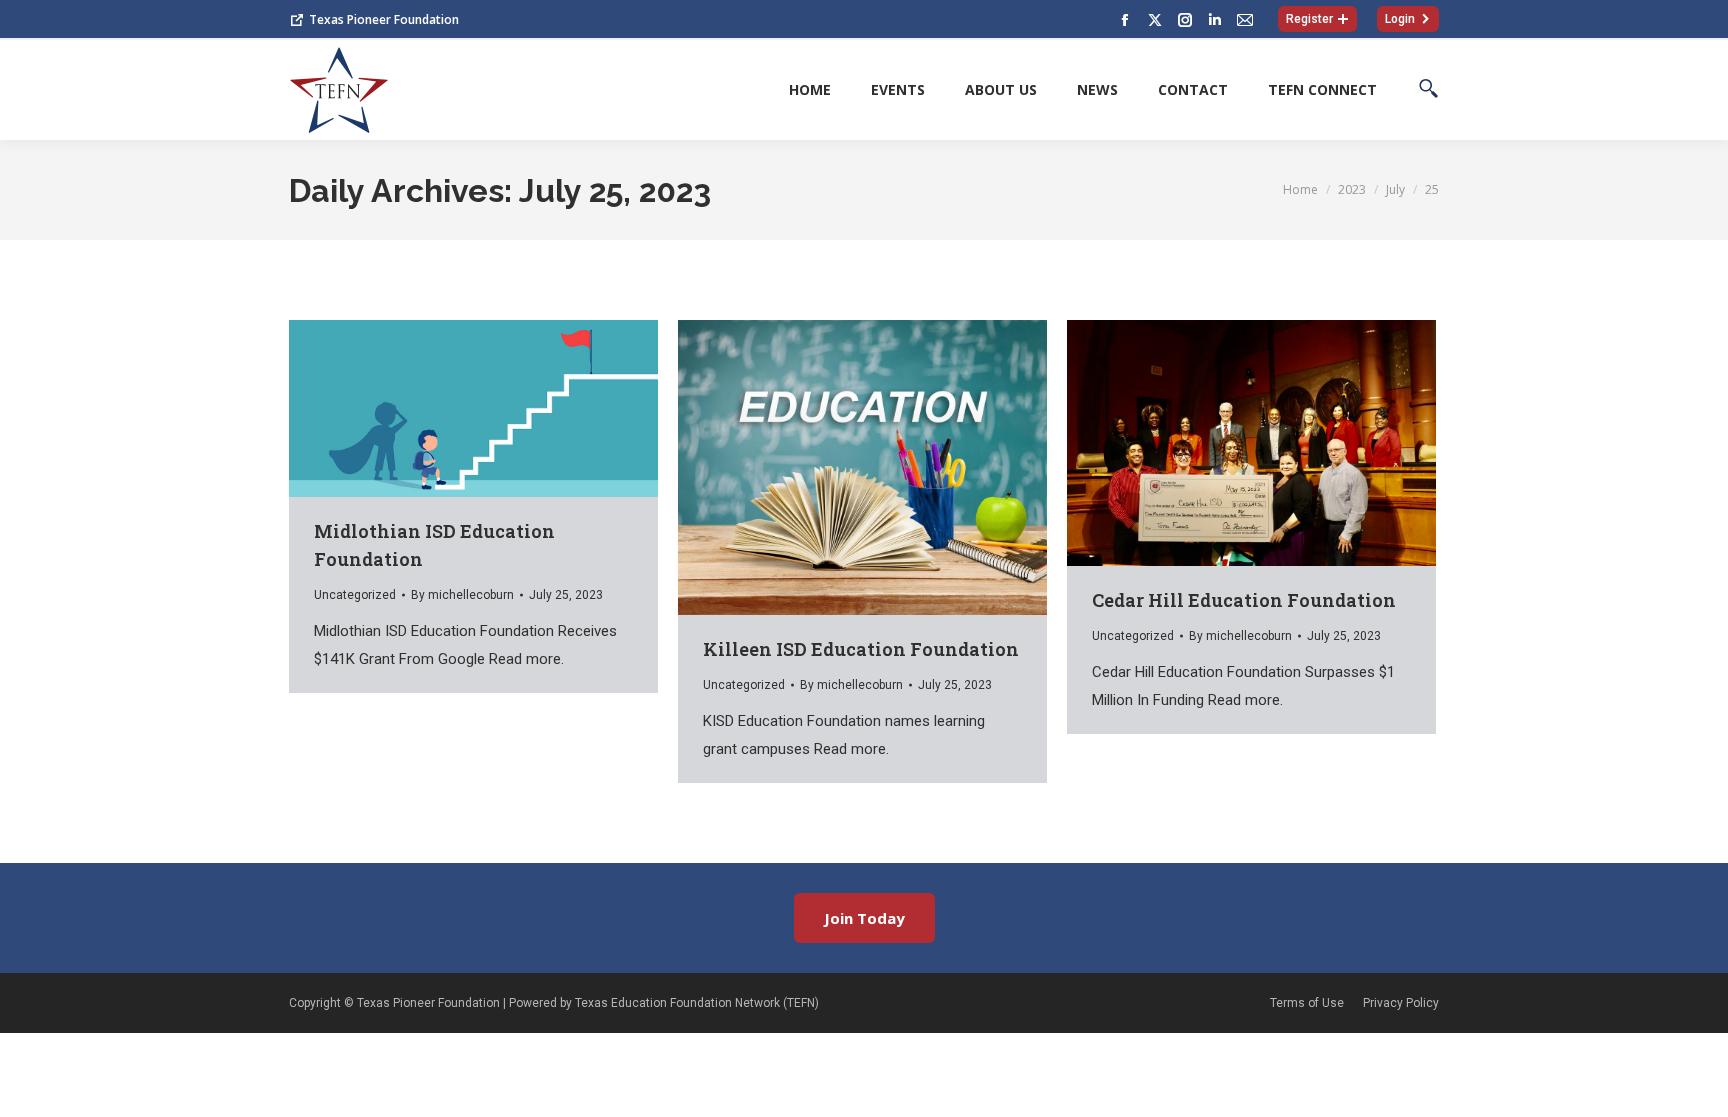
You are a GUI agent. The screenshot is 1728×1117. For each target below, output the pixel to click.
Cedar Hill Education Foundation (1244, 600)
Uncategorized (355, 595)
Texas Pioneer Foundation (384, 19)
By (462, 595)
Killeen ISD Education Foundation (861, 649)
